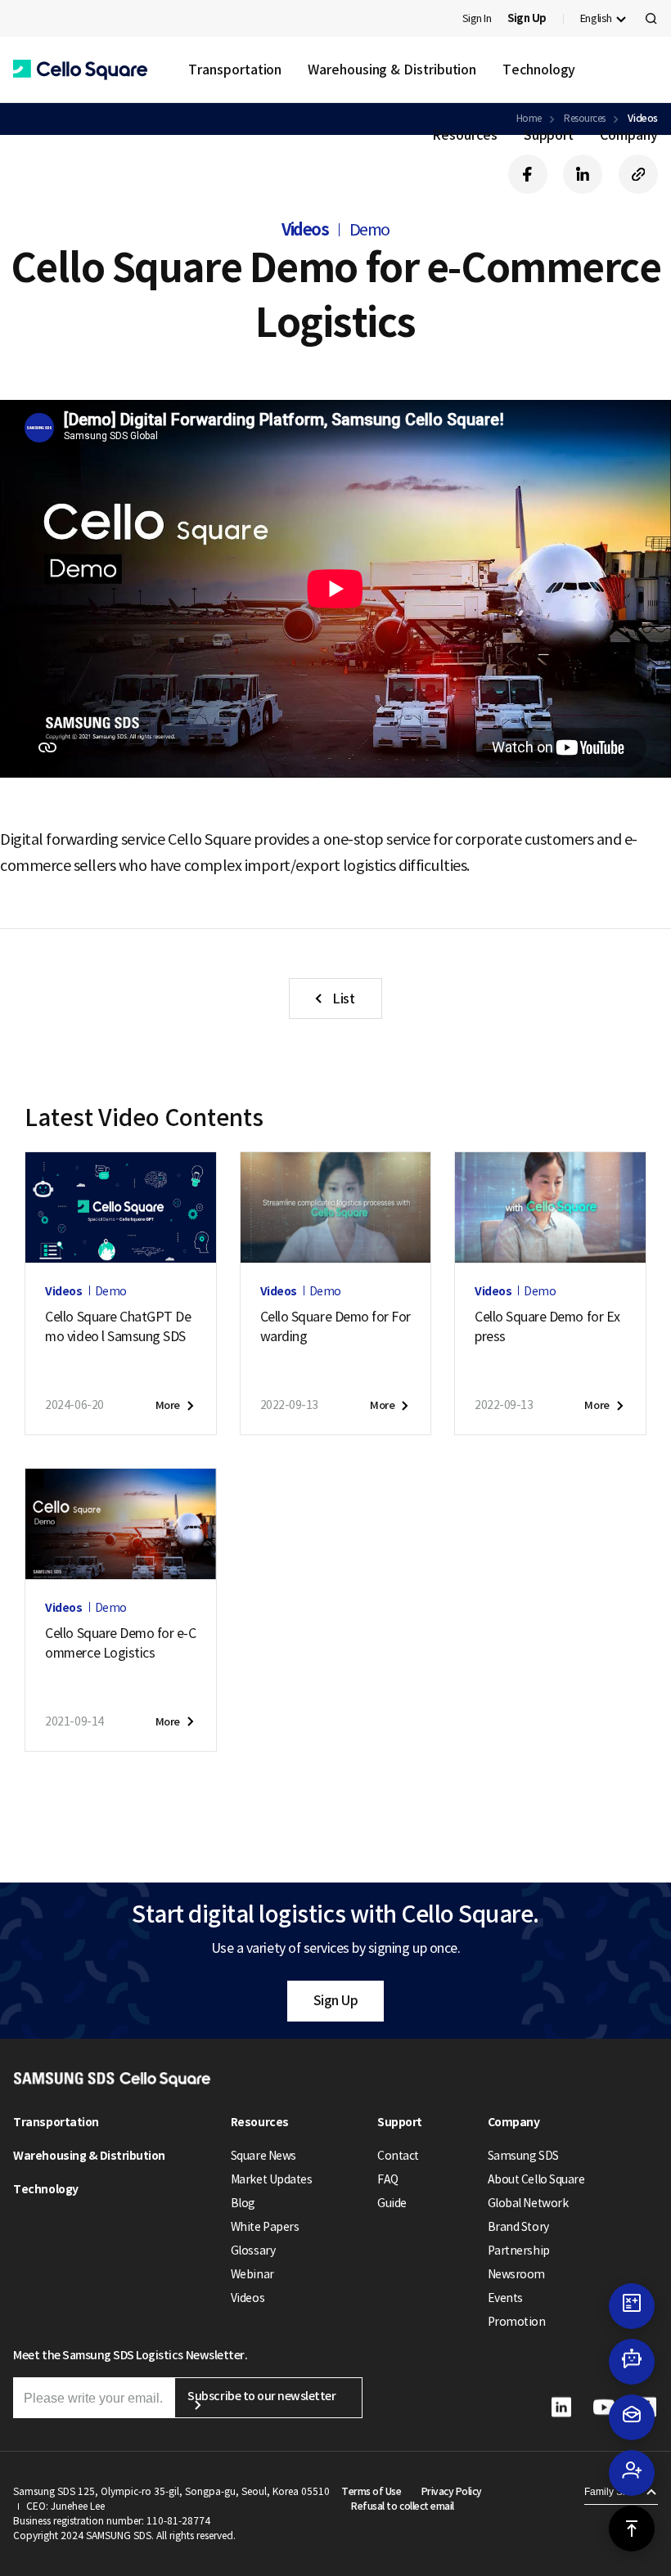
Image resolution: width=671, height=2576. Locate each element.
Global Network (528, 2203)
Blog (243, 2203)
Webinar (252, 2274)
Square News (263, 2156)
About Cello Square (536, 2179)
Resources (464, 135)
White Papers (265, 2227)
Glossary (253, 2251)
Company (628, 135)
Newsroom (516, 2274)
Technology (539, 70)
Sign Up (336, 2000)
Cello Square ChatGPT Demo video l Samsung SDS (118, 1326)
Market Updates (271, 2179)
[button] (80, 70)
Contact (398, 2156)
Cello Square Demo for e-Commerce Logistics (120, 1643)
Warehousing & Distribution (392, 70)
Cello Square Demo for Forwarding (335, 1326)
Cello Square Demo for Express (547, 1326)
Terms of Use (371, 2491)
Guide (392, 2203)
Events (505, 2298)
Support (549, 135)
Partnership (519, 2251)
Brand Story (518, 2227)
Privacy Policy (452, 2491)
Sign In (477, 18)
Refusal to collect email (402, 2506)
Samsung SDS (523, 2156)
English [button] (596, 18)
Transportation (235, 70)
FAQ (388, 2179)
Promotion (517, 2322)
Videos (248, 2298)
